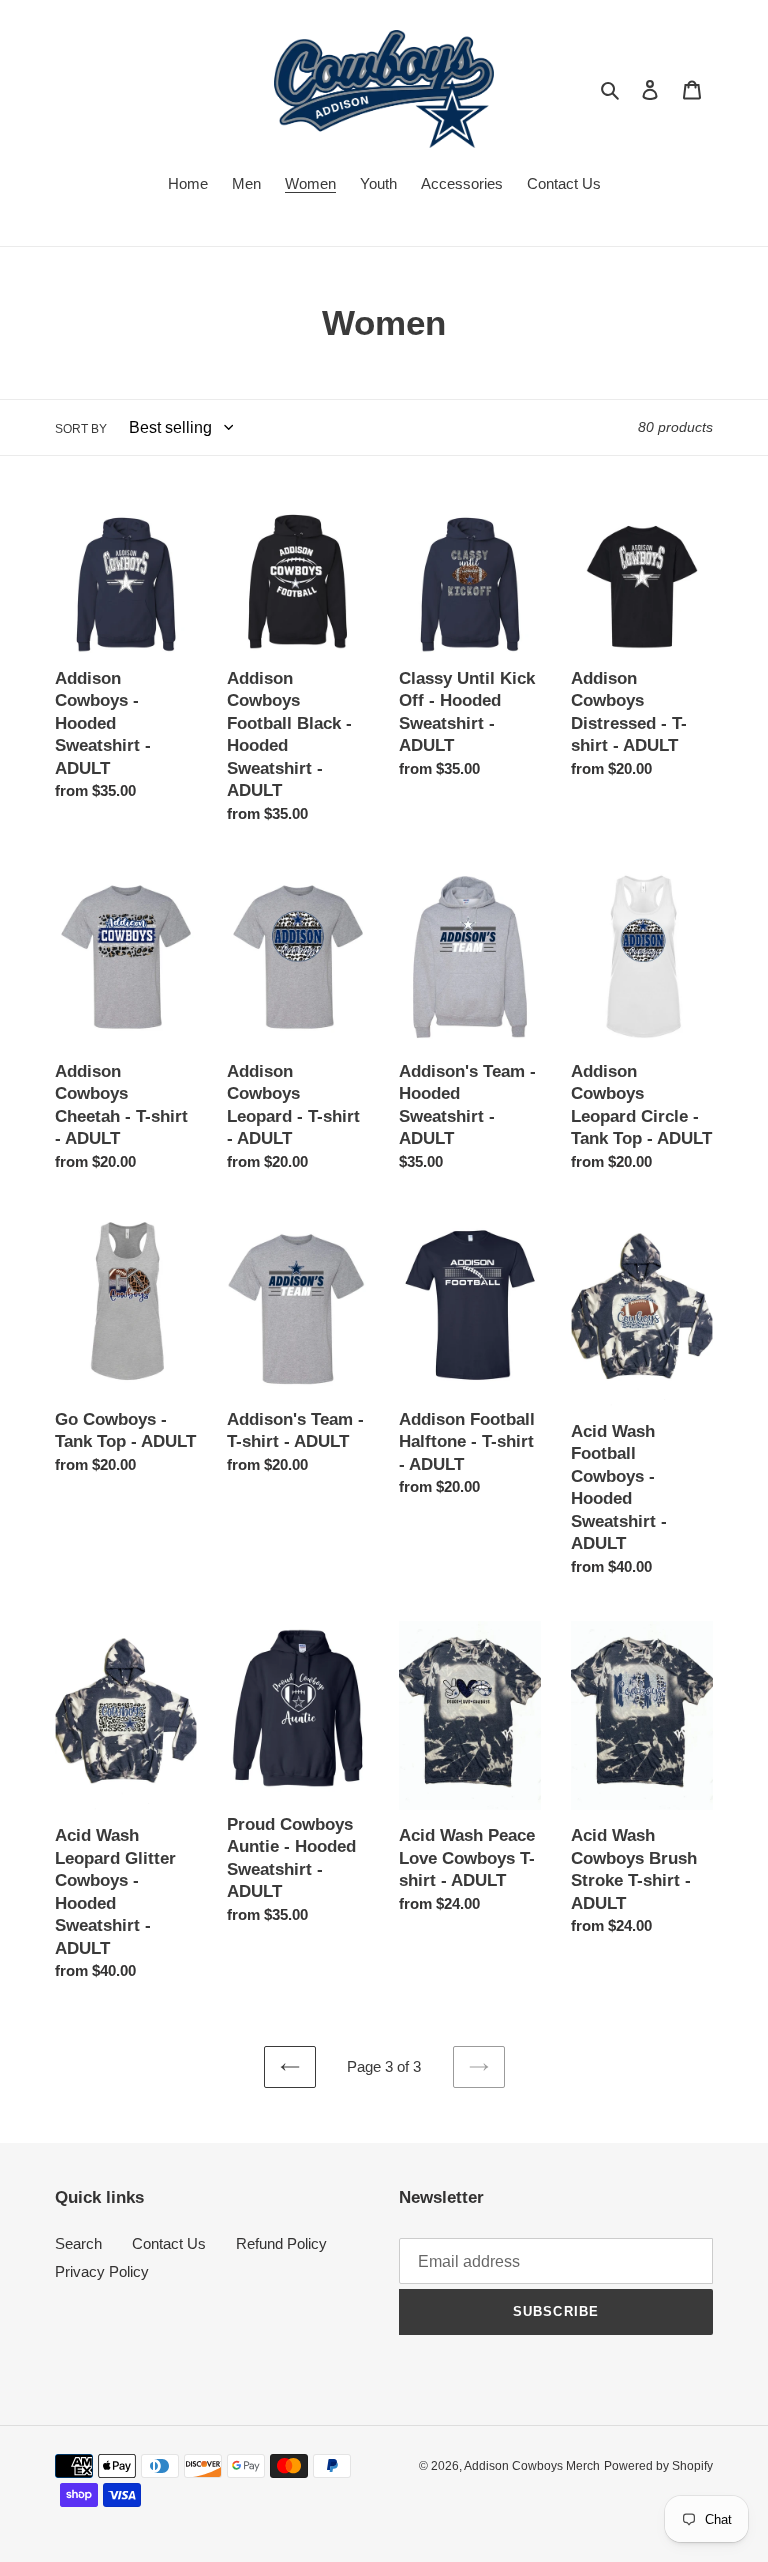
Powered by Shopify (658, 2466)
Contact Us (169, 2243)
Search (78, 2243)
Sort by (81, 429)
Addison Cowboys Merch (532, 2466)
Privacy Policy (102, 2271)
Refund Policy (281, 2243)
